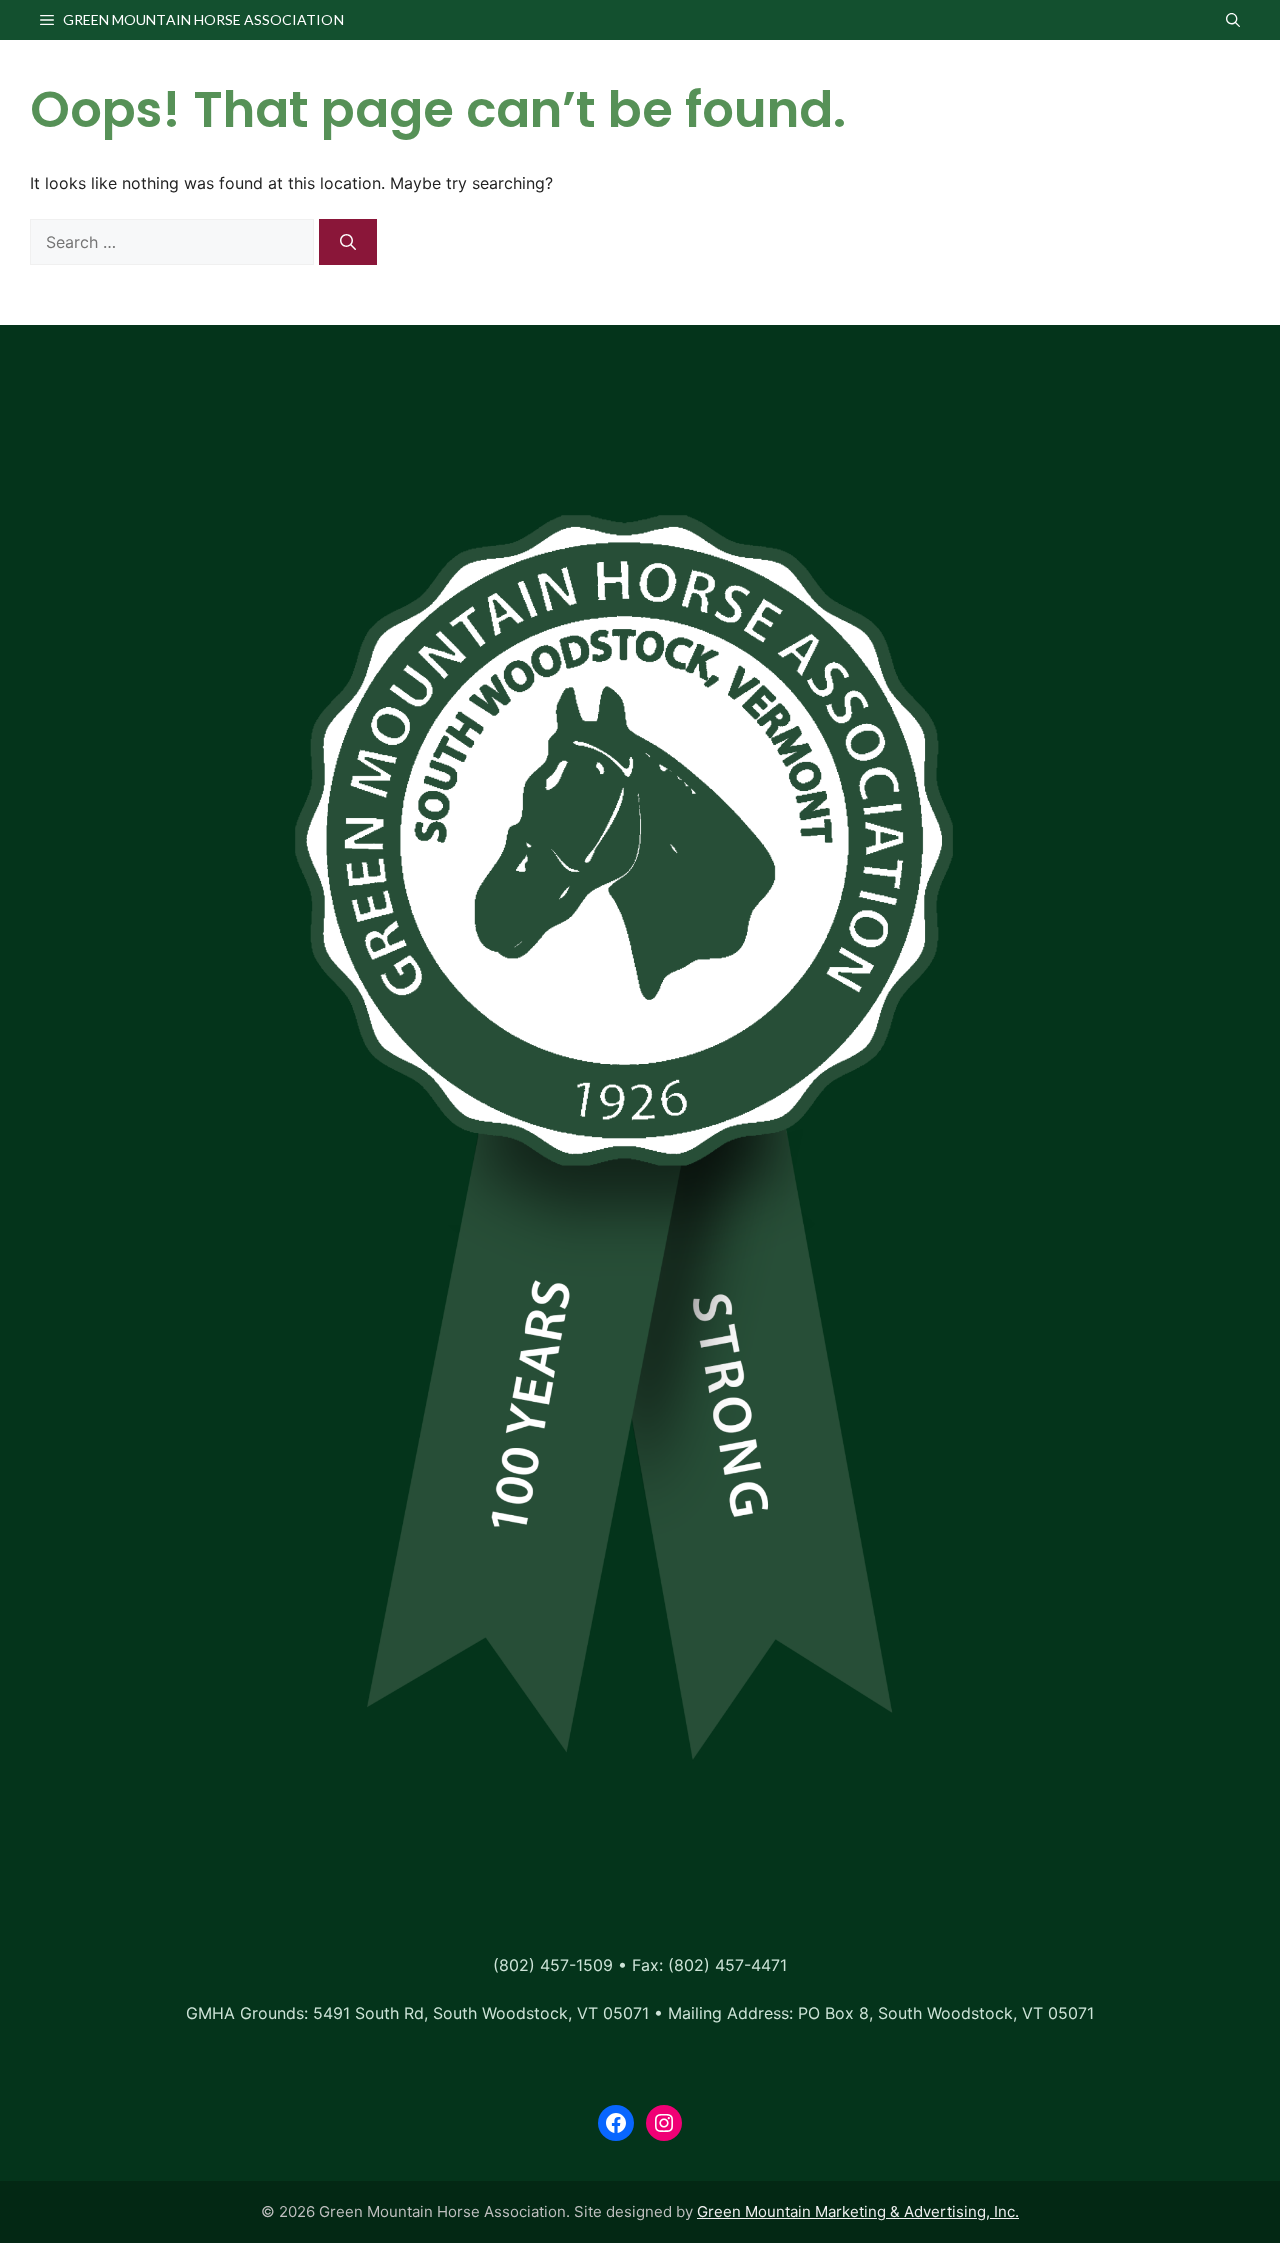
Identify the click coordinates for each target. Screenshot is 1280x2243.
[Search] (348, 242)
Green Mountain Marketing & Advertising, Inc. (858, 2211)
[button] (1233, 20)
